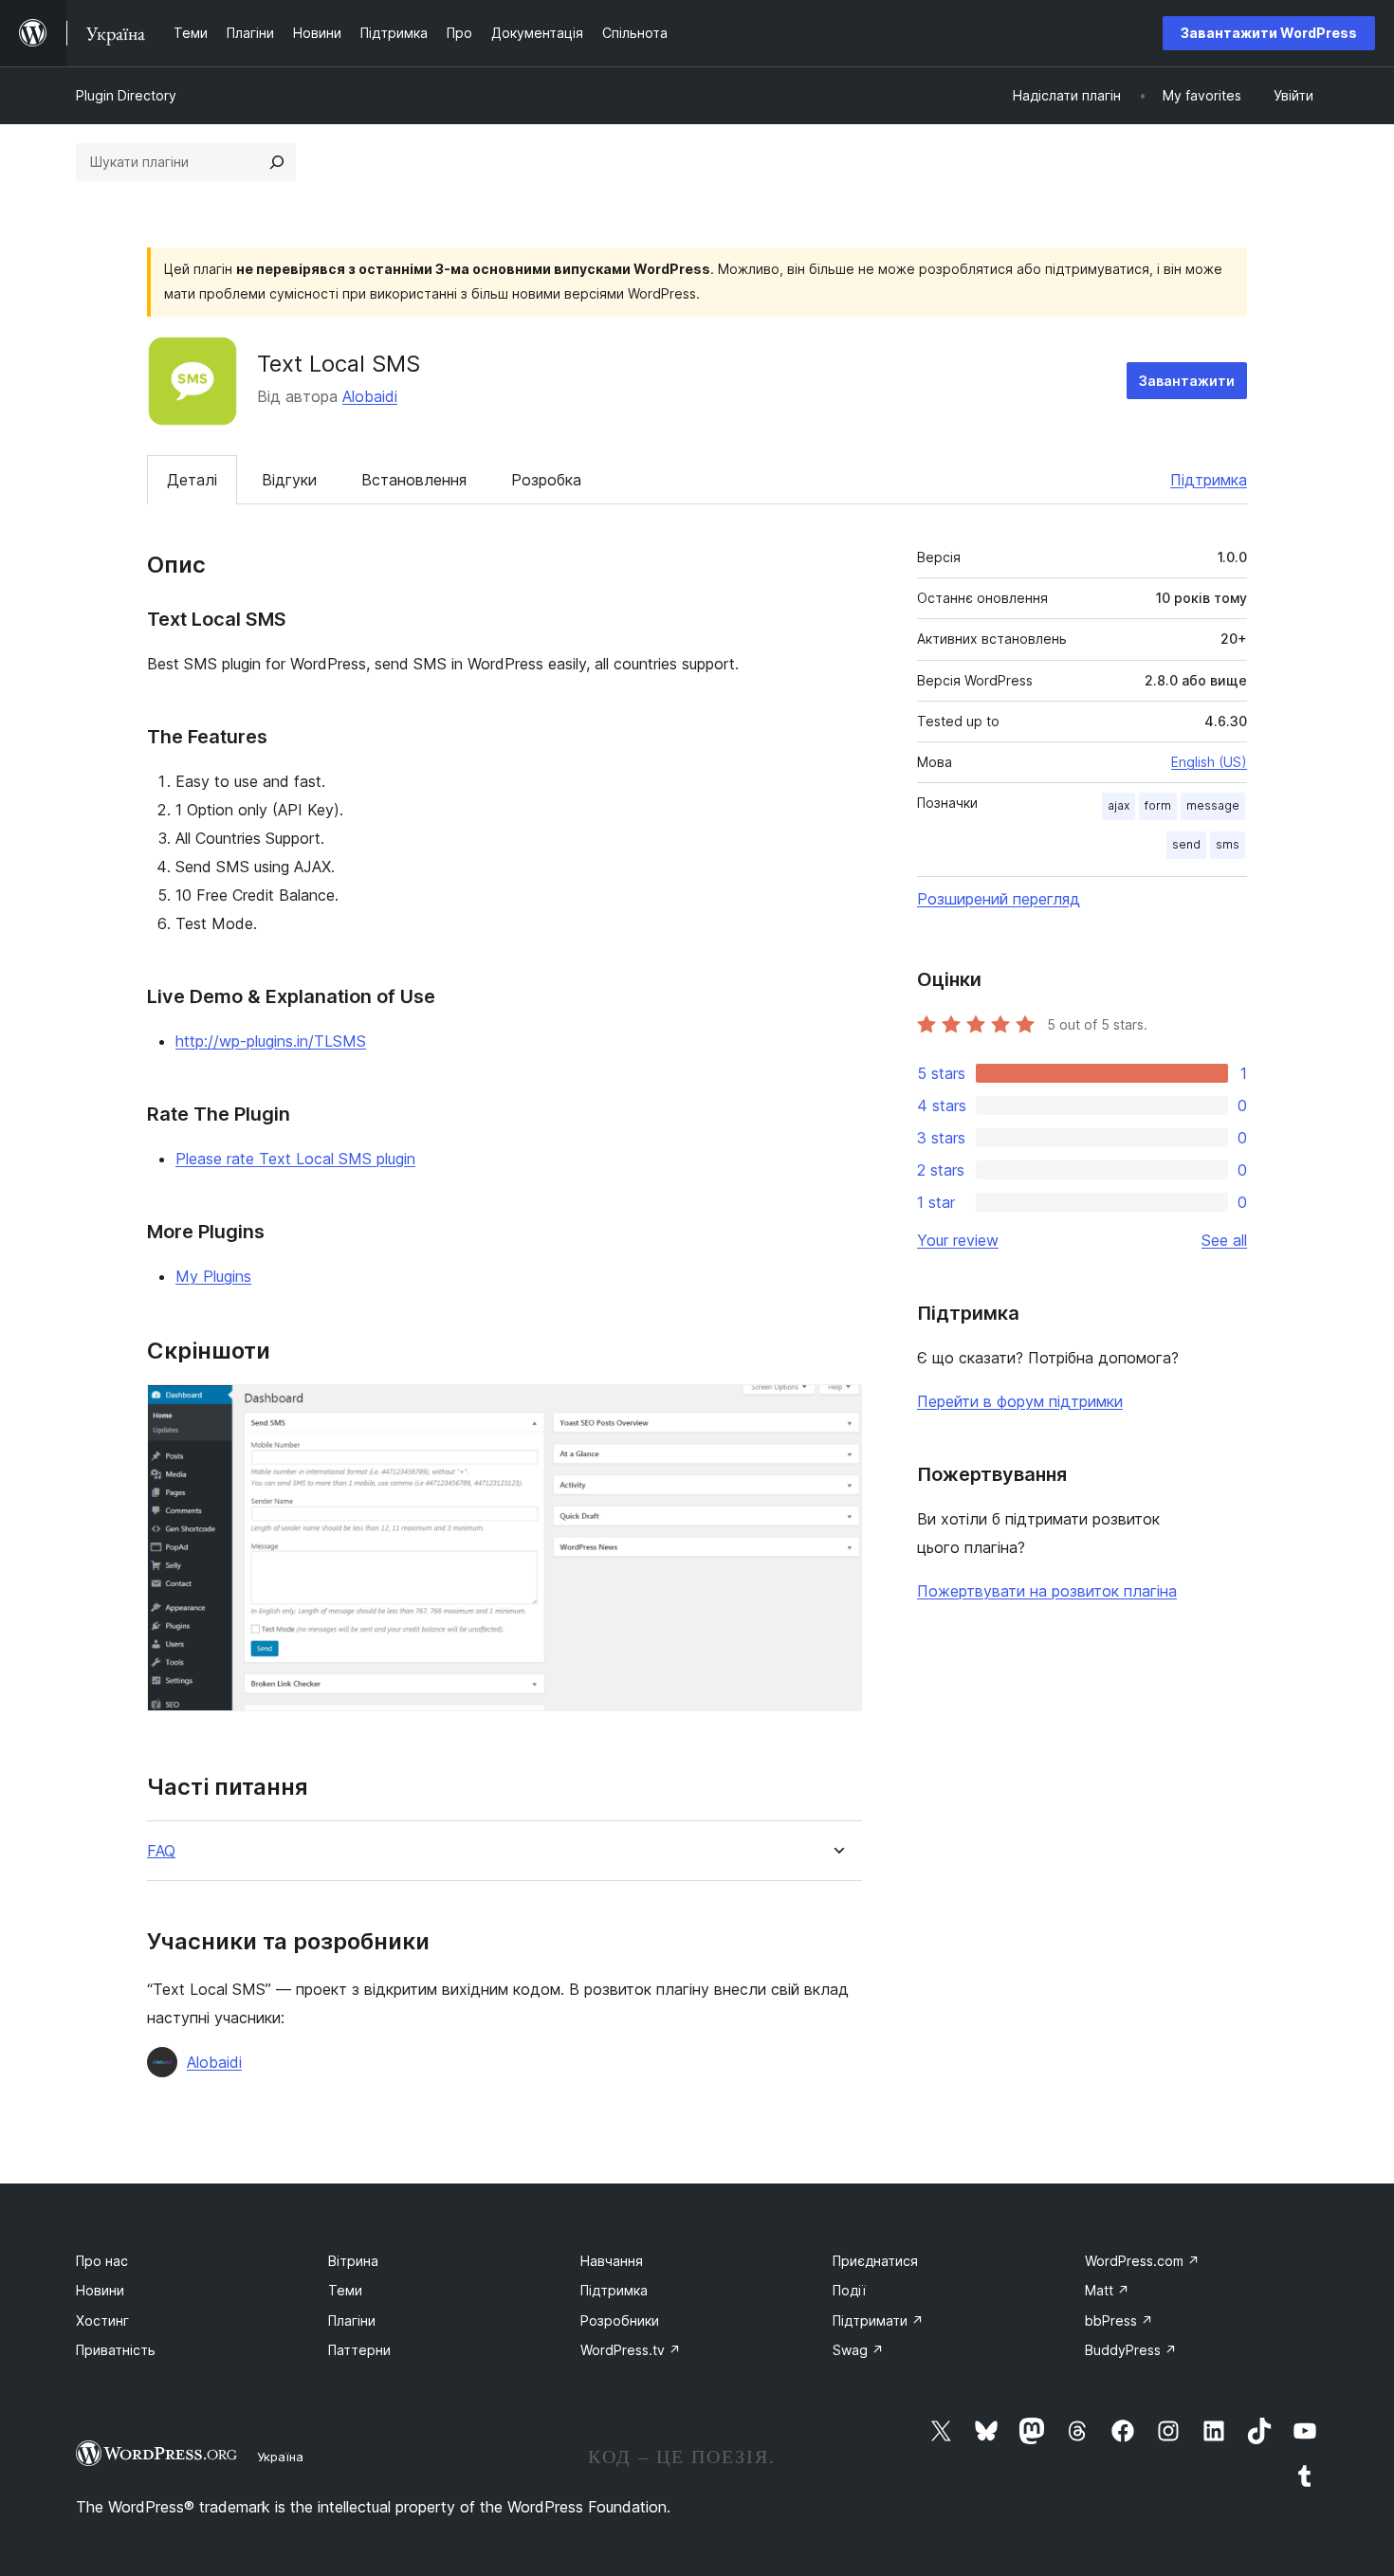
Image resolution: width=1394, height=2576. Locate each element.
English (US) (1209, 762)
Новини (100, 2290)
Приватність (116, 2350)
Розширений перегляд (999, 899)
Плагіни (352, 2320)
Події (849, 2290)
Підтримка (1209, 480)
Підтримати (878, 2320)
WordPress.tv (631, 2350)
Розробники (620, 2320)
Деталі (192, 480)
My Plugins (213, 1276)
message (1213, 805)
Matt (1107, 2290)
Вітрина (353, 2261)
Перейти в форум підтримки (1020, 1401)
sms (1228, 844)
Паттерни (359, 2350)
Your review (958, 1240)
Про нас (102, 2261)
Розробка (546, 480)
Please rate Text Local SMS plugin (295, 1159)
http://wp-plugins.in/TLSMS (271, 1041)
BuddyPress (1131, 2350)
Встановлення (414, 480)
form (1158, 805)
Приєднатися (875, 2261)
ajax (1119, 805)
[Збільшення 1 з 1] (836, 1410)
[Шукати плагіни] (277, 162)
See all (1224, 1240)
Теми (345, 2290)
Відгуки (289, 480)
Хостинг (102, 2320)
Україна (280, 2457)
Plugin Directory (126, 95)
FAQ (161, 1851)
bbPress (1119, 2320)
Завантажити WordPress (1269, 33)
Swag (858, 2350)
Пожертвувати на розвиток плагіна (1047, 1591)
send (1186, 844)
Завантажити (1187, 381)
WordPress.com (1142, 2261)
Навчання (612, 2261)
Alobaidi (370, 396)
